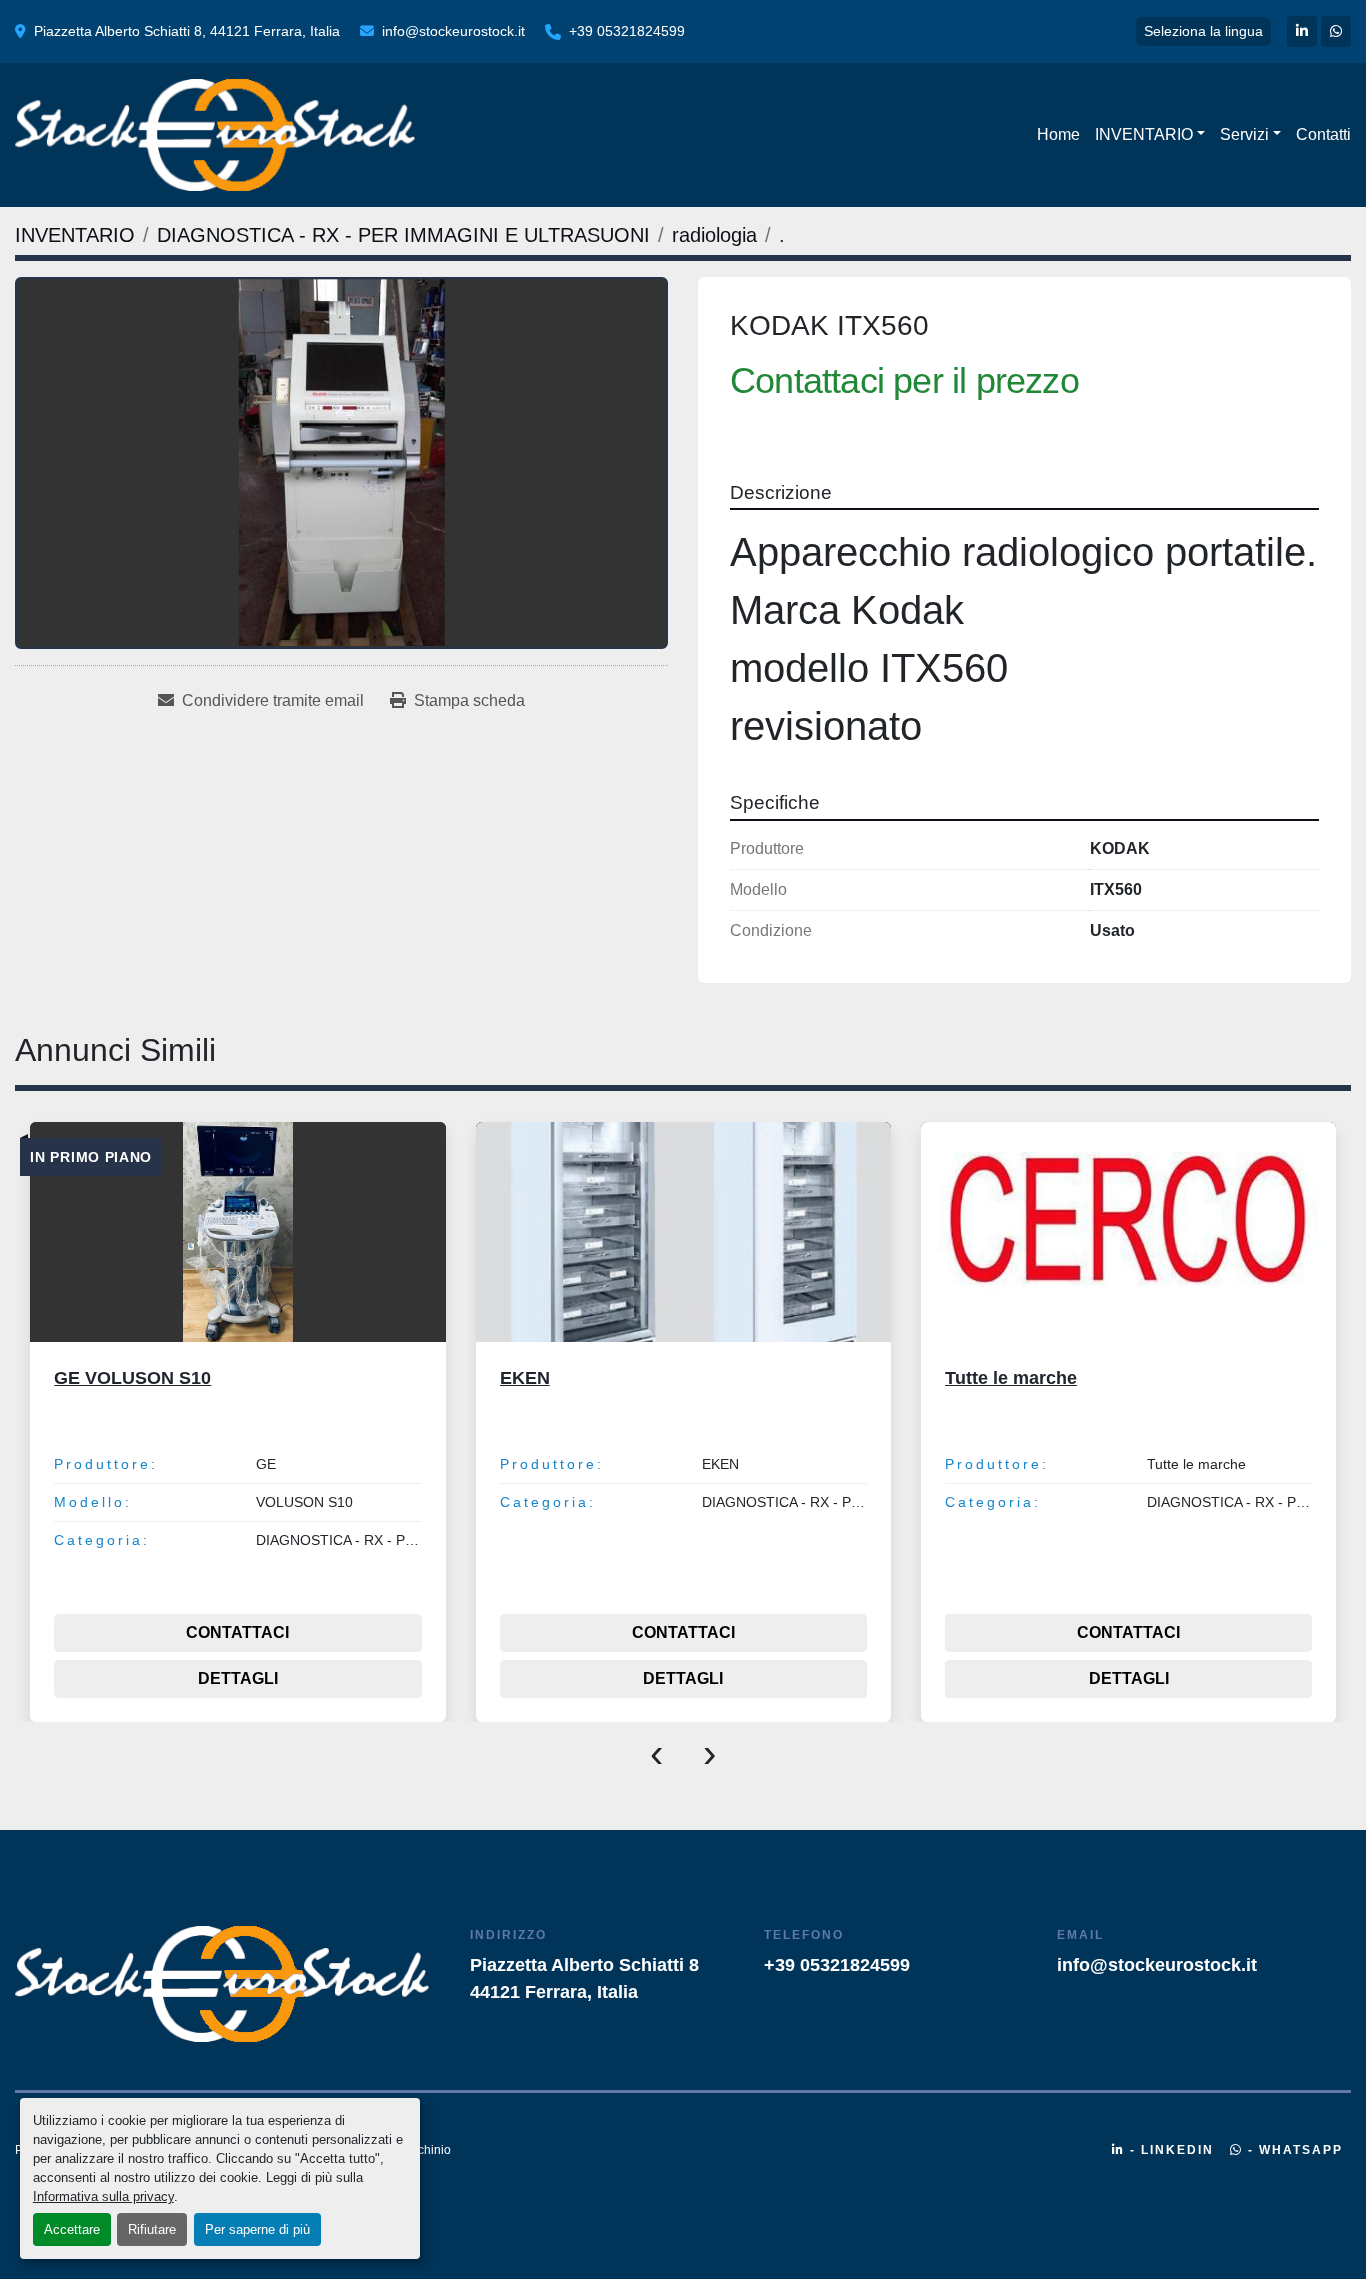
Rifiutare (152, 2229)
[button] (1150, 135)
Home (1058, 134)
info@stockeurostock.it (453, 31)
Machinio (426, 2150)
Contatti (1323, 134)
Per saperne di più (257, 2229)
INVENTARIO (1144, 134)
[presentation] (656, 1752)
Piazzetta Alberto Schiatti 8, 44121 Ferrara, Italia (187, 31)
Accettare (72, 2229)
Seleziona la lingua (1203, 31)
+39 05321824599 (627, 31)
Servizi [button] (1244, 134)
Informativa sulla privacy (103, 2196)
